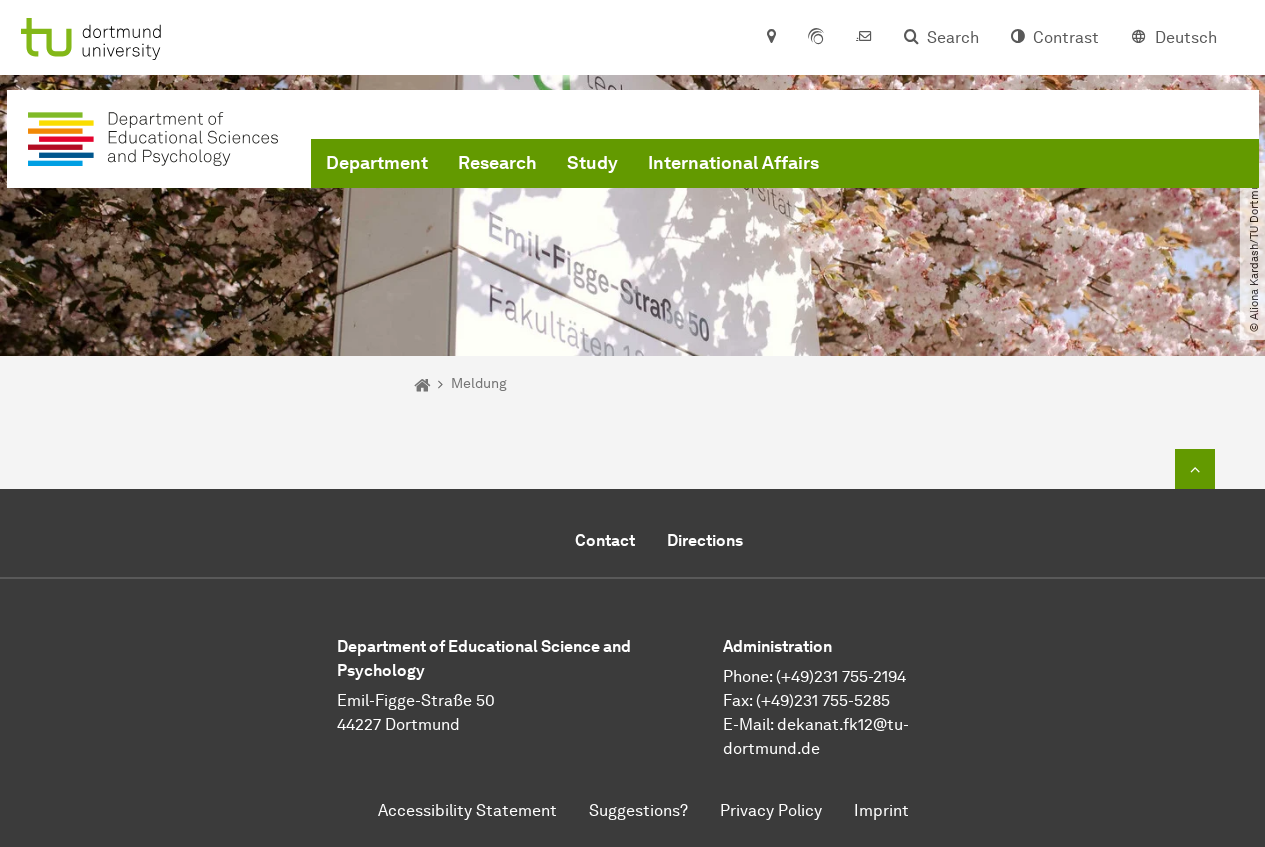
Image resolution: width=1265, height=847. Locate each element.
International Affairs (733, 163)
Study (592, 163)
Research (497, 163)
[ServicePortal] (816, 38)
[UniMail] (864, 38)
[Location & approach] (770, 38)
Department (377, 163)
